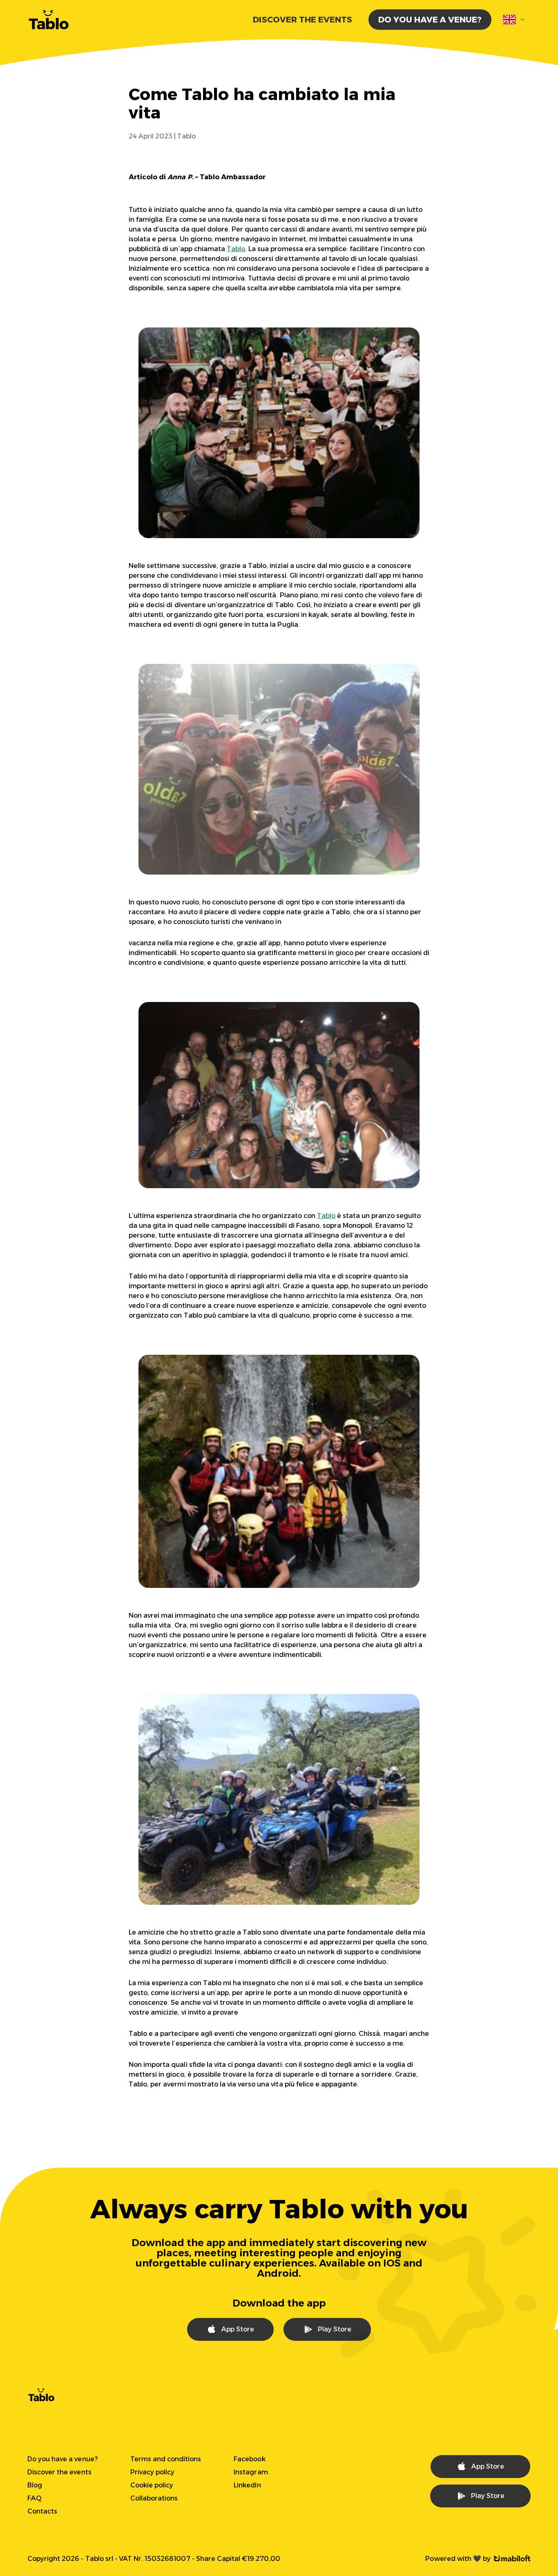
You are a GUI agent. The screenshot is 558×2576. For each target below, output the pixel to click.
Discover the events (302, 20)
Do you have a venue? (430, 20)
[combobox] (514, 20)
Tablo (236, 249)
